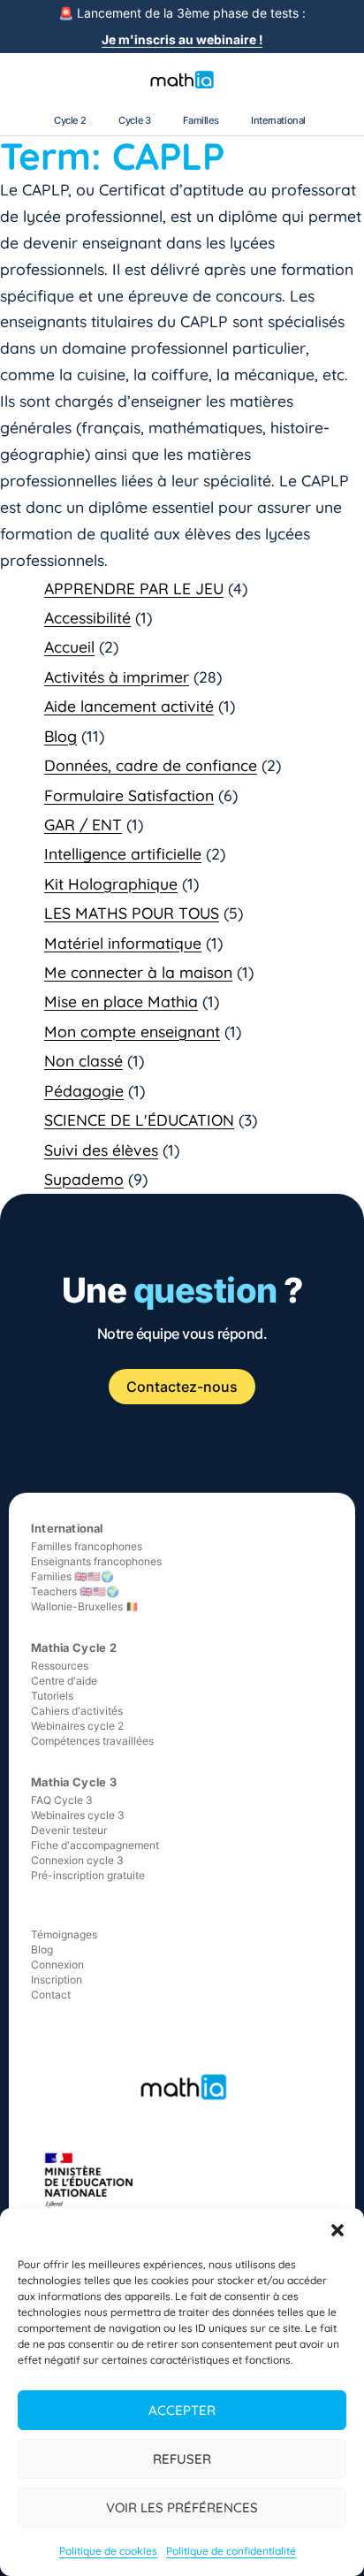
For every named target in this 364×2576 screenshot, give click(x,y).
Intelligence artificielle (123, 853)
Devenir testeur (69, 1830)
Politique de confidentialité (231, 2551)
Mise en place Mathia (121, 1001)
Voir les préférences (182, 2507)
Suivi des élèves (101, 1150)
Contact (51, 1995)
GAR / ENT (83, 824)
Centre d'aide (64, 1681)
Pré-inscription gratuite (88, 1875)
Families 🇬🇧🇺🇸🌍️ (72, 1576)
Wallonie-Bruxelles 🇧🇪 (85, 1606)
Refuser (182, 2459)
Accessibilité (87, 617)
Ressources (60, 1666)
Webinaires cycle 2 (77, 1726)
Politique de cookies (108, 2551)
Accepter (182, 2410)
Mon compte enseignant (132, 1031)
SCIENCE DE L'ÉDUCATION (139, 1120)
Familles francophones (87, 1546)
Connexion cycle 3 (77, 1860)
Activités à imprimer (117, 676)
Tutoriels (52, 1696)
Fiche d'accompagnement (95, 1845)
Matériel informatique (123, 943)
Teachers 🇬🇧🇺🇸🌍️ (75, 1591)
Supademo (84, 1179)
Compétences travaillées (92, 1741)
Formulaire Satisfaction (129, 795)
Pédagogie (84, 1090)
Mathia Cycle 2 (74, 1647)
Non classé (83, 1060)
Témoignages (64, 1934)
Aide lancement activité (129, 706)
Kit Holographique (111, 883)
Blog (61, 736)
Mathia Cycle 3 (74, 1782)
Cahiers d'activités (77, 1711)
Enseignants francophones (96, 1561)
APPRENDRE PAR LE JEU (134, 588)
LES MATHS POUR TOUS (132, 913)
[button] (337, 2230)
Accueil (69, 646)
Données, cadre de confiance (151, 765)
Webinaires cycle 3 (78, 1815)
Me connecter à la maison (138, 972)
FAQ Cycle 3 (62, 1800)
